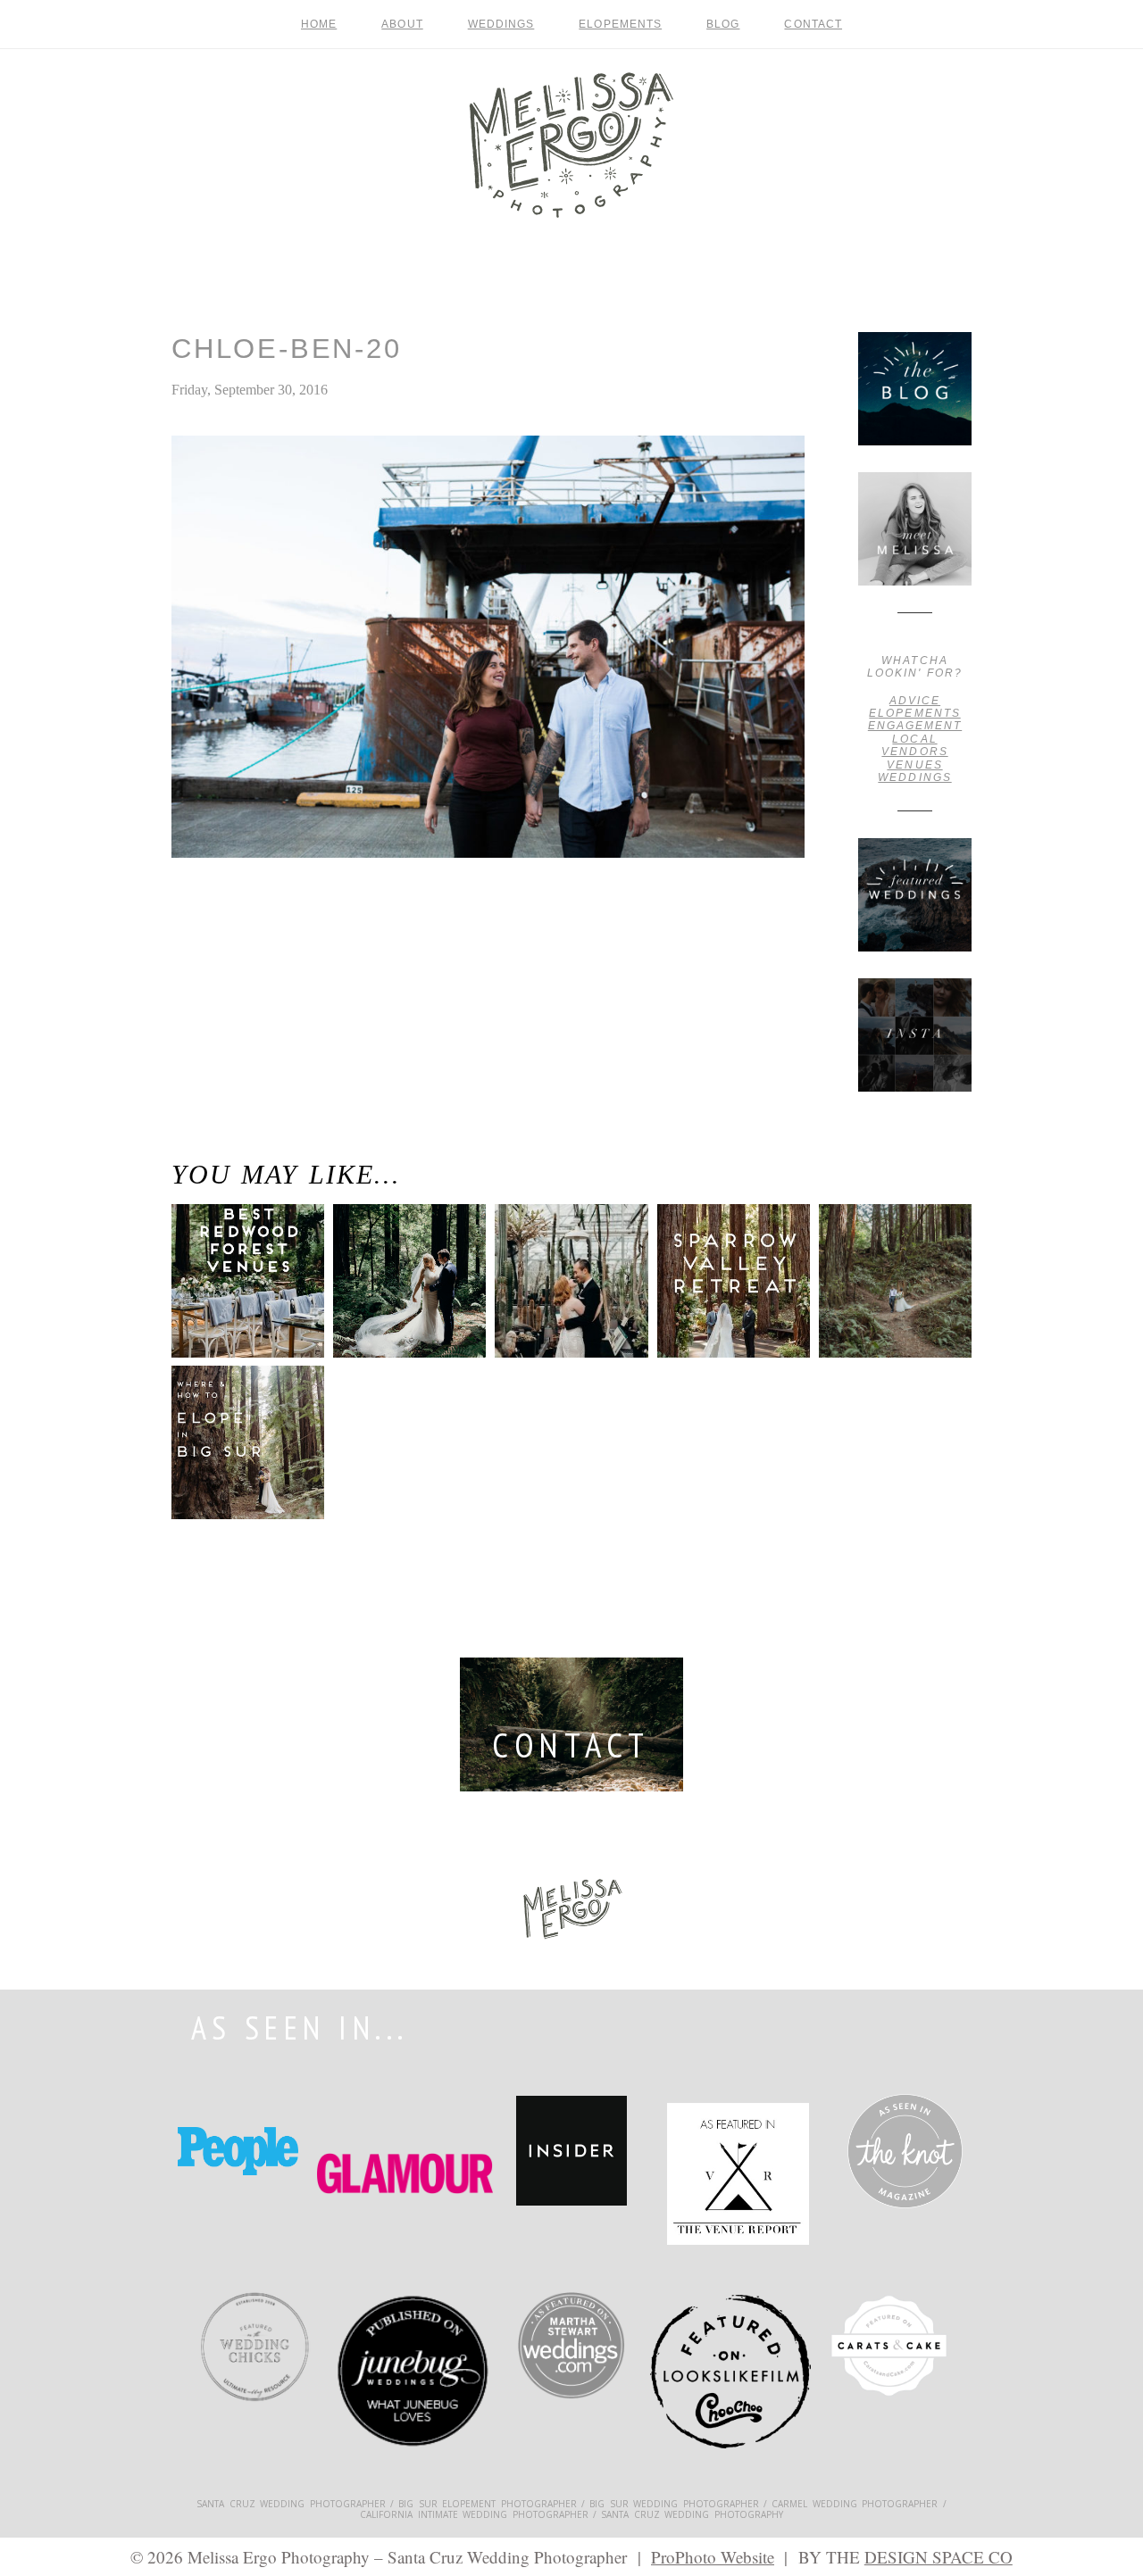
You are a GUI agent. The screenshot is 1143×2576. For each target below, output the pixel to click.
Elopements (620, 24)
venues (914, 765)
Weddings (501, 24)
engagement (915, 726)
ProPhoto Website (713, 2557)
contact (813, 24)
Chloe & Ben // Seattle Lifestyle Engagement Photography (217, 942)
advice (915, 701)
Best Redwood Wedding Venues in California (233, 1295)
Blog (723, 24)
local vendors (914, 745)
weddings (914, 777)
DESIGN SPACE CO (939, 2557)
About (402, 24)
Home (319, 24)
